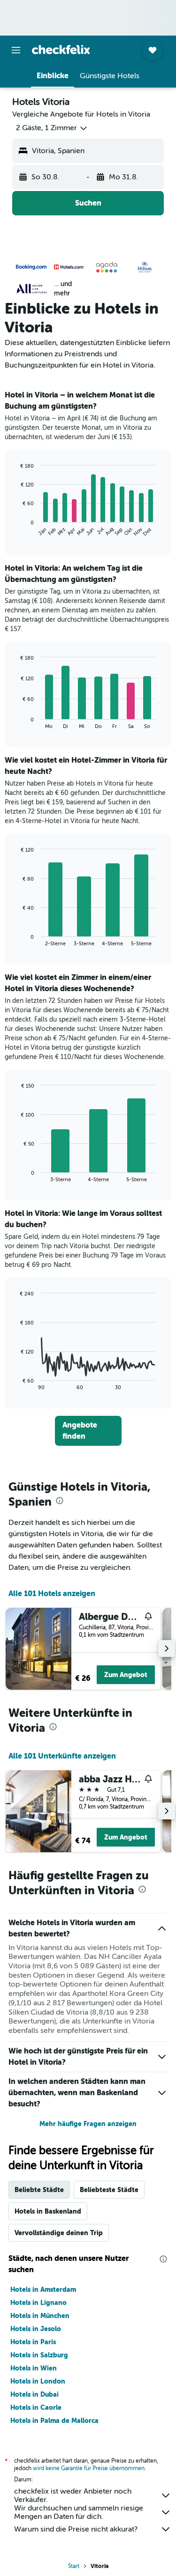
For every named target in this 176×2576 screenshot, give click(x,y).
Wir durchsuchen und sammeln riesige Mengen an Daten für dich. (79, 2512)
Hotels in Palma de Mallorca (54, 2421)
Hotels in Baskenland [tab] (48, 2211)
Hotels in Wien (34, 2368)
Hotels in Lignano (38, 2303)
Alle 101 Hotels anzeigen (52, 1593)
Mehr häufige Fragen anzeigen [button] (88, 2124)
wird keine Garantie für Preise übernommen (89, 2468)
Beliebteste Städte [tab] (109, 2190)
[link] (88, 1431)
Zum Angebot (126, 1675)
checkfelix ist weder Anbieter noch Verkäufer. (73, 2495)
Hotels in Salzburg (39, 2355)
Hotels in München (40, 2316)
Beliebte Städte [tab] (39, 2190)
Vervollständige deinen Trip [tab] (59, 2233)
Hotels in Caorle (36, 2407)
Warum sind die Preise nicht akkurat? (76, 2529)
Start (74, 2566)
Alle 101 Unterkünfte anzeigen (62, 1756)
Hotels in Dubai (34, 2394)
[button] (16, 50)
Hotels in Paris (33, 2342)
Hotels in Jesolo (36, 2329)
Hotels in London (38, 2381)
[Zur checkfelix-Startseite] (61, 50)
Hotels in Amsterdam (43, 2289)
